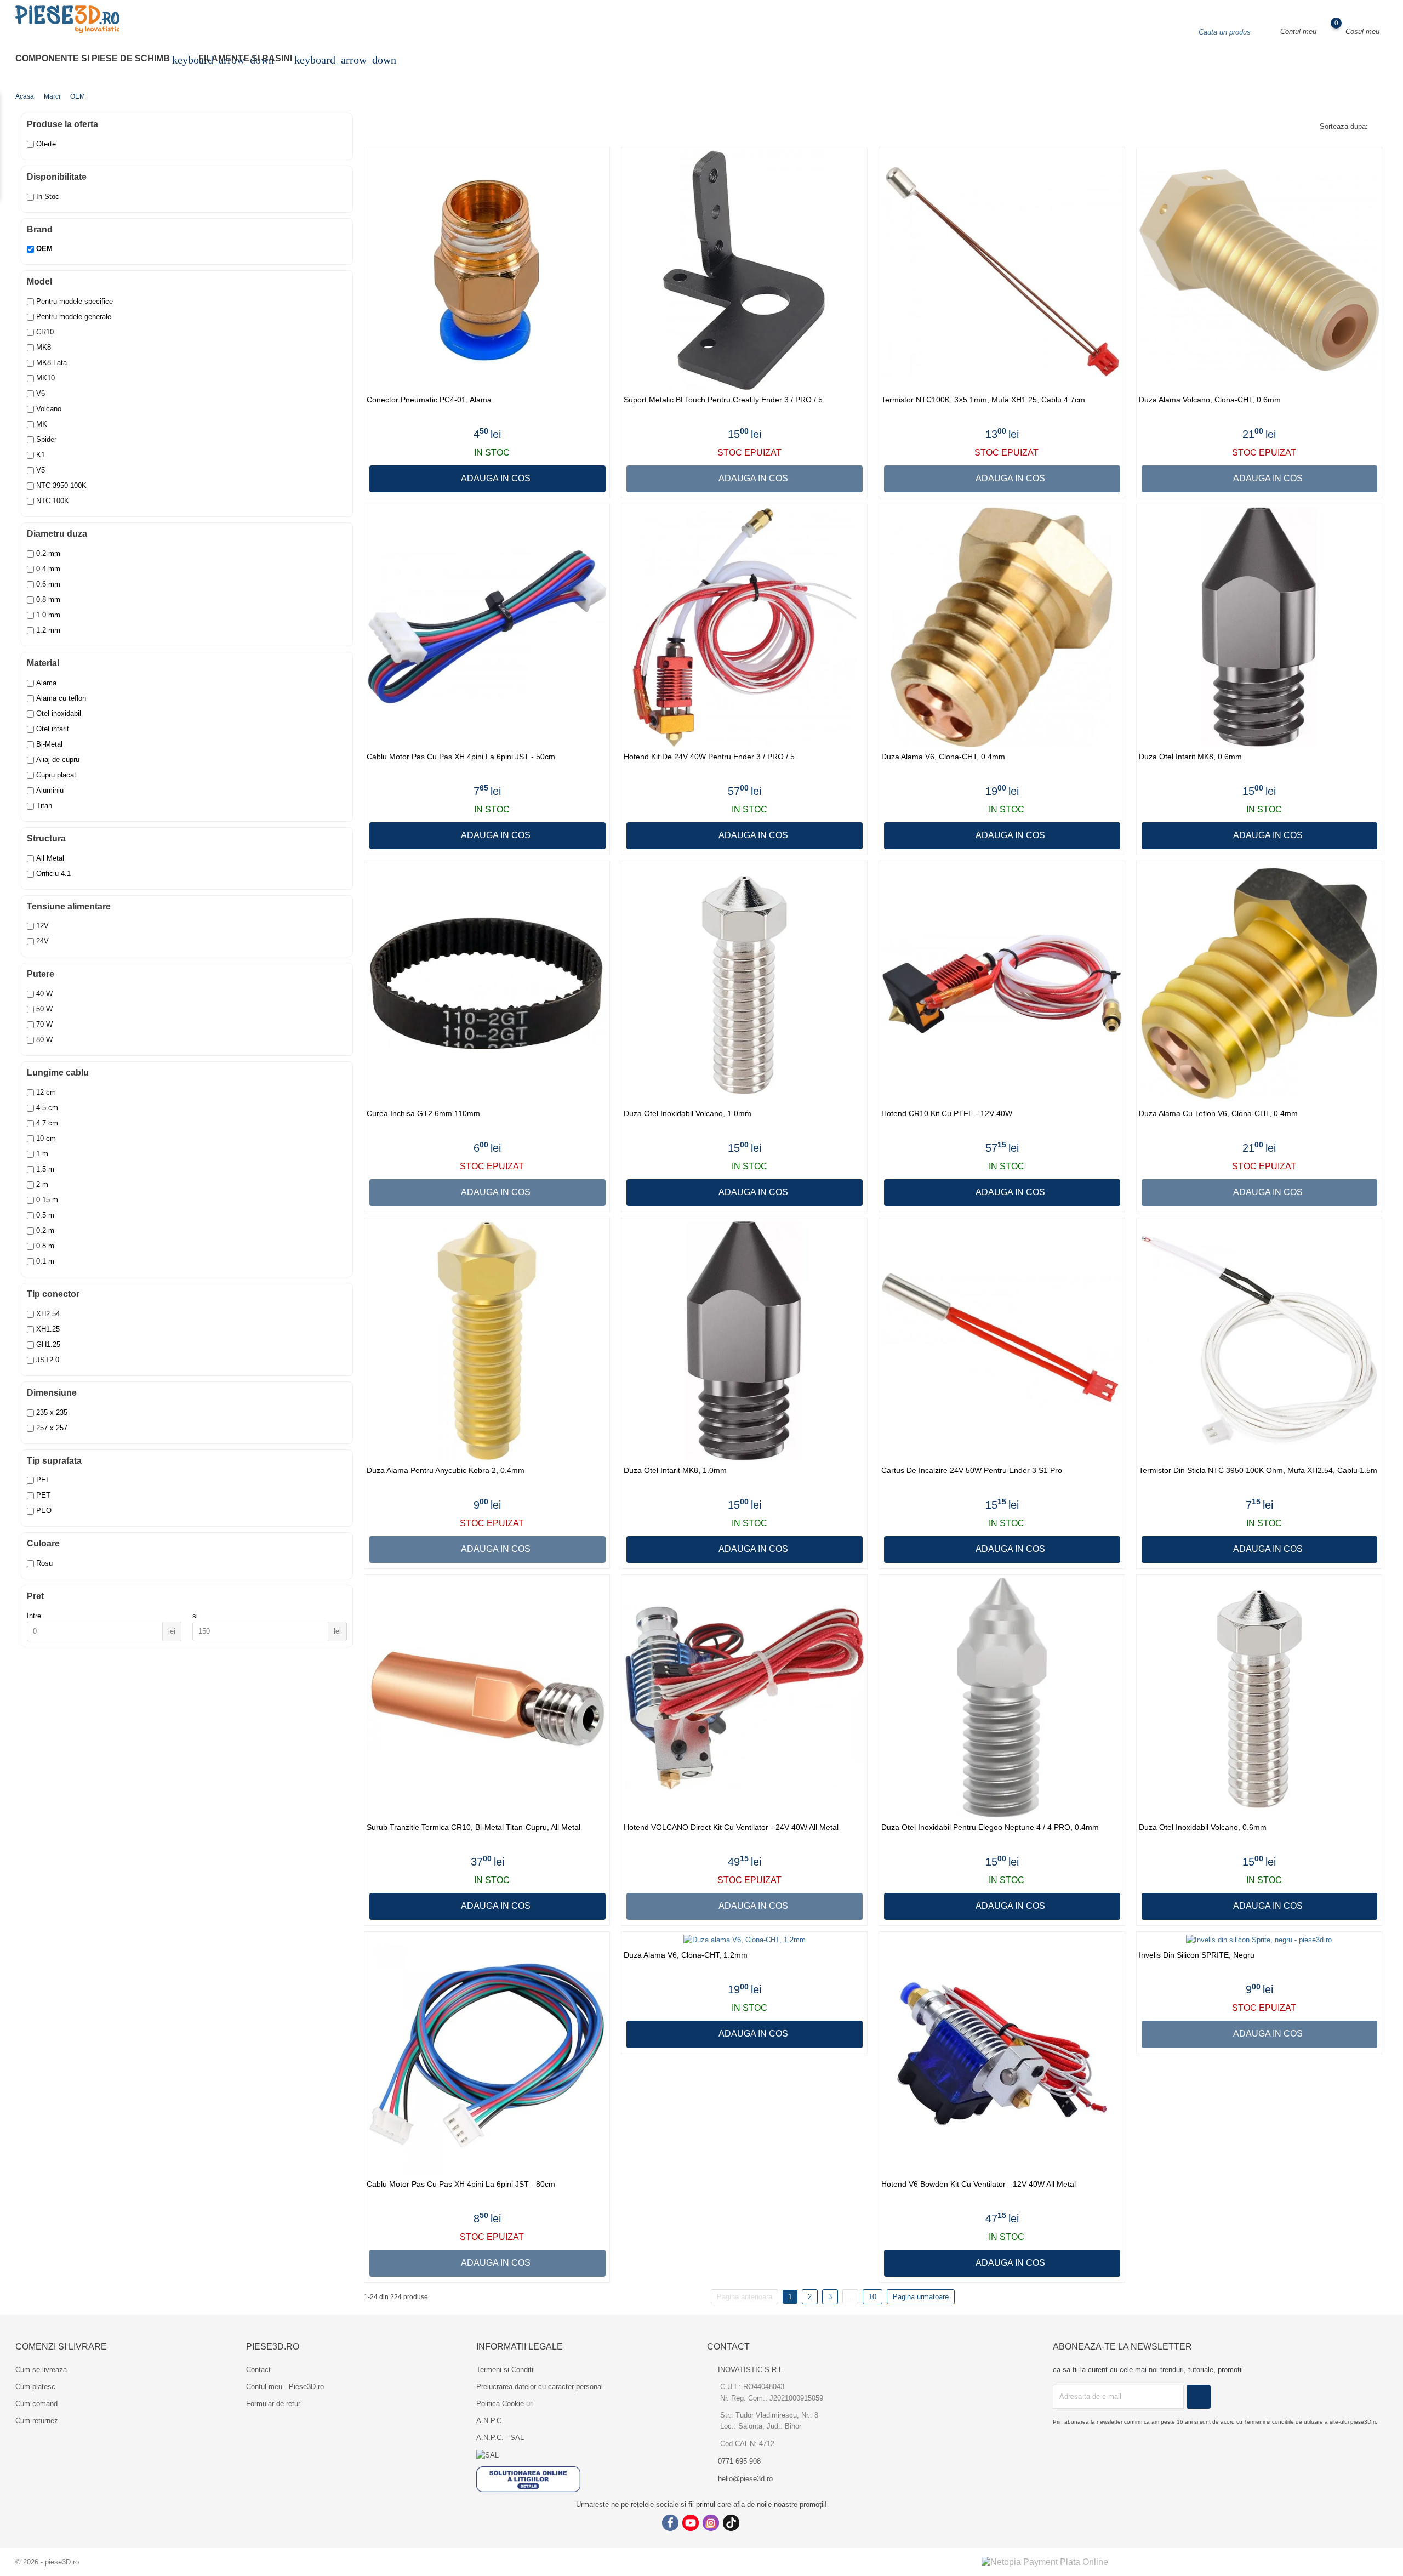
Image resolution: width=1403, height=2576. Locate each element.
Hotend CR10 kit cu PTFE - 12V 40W (947, 1114)
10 (872, 2297)
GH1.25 (48, 1344)
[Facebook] (670, 2523)
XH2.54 (48, 1314)
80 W (44, 1040)
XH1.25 (48, 1329)
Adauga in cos (495, 478)
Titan (44, 806)
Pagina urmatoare (921, 2297)
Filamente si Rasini (252, 60)
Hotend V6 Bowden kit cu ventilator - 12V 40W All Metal (979, 2184)
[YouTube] (691, 2523)
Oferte (46, 144)
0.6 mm (48, 584)
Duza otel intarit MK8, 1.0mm (675, 1471)
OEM (44, 249)
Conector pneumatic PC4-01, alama (429, 400)
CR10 (45, 332)
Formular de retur (273, 2404)
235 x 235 (52, 1412)
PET (43, 1495)
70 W (44, 1024)
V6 (41, 393)
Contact (258, 2370)
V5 (41, 470)
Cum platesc (35, 2387)
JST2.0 (48, 1360)
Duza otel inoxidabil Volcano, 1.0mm (688, 1114)
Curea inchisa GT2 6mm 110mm (423, 1114)
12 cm (46, 1092)
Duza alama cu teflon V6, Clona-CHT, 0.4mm (1218, 1114)
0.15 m (47, 1200)
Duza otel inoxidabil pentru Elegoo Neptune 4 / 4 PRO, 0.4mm (990, 1827)
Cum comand (36, 2404)
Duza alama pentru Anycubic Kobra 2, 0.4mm (446, 1471)
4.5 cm (47, 1108)
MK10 (45, 378)
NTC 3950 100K (61, 485)
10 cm (46, 1138)
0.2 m (45, 1230)
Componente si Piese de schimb (99, 60)
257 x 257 (52, 1428)
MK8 (44, 347)
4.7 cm (47, 1123)
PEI (42, 1480)
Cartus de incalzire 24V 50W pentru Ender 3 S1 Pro (972, 1471)
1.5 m (45, 1169)
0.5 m (45, 1215)
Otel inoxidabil (59, 713)
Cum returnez (37, 2421)
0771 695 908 (739, 2461)
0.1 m (45, 1261)
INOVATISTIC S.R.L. (751, 2370)
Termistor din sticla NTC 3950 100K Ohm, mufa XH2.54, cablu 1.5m (1258, 1471)
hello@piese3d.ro (745, 2479)
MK (42, 424)
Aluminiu (50, 790)
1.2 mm (48, 630)
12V (42, 926)
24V (42, 941)
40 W (44, 994)
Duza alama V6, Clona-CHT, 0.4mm (943, 757)
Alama (46, 683)
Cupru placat (56, 775)
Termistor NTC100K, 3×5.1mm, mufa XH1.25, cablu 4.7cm (983, 400)
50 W (44, 1009)
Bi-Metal (49, 744)
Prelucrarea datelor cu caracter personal (540, 2387)
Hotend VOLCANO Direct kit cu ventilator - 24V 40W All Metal (731, 1827)
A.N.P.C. (490, 2421)
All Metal (50, 858)
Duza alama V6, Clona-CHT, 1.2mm (686, 1955)
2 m (42, 1184)
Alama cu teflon (61, 698)
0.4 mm (48, 569)
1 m (42, 1154)
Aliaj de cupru (58, 760)
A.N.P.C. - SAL (500, 2438)
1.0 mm (48, 615)
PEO (44, 1511)
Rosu (44, 1563)
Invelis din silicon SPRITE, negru (1197, 1955)
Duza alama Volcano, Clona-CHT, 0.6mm (1210, 400)
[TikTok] (731, 2523)
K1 (41, 455)
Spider (46, 439)
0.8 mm (48, 599)
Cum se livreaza (41, 2370)
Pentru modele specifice (75, 301)
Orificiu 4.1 (53, 874)
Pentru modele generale (74, 317)
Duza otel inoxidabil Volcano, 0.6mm (1203, 1827)
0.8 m (45, 1246)
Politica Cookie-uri (505, 2404)
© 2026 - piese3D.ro (47, 2562)
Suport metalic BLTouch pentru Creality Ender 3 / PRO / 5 (723, 400)
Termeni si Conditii (506, 2370)
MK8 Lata (52, 363)
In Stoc (48, 197)
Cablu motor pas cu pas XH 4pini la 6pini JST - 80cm (461, 2184)
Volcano (49, 409)
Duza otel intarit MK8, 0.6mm (1190, 757)
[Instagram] (711, 2523)
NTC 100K (53, 501)
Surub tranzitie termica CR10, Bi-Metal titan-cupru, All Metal (474, 1827)
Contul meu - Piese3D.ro (285, 2387)
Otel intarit (53, 729)
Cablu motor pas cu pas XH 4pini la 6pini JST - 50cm (461, 757)
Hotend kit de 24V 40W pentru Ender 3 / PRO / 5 (709, 757)
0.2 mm (48, 553)
